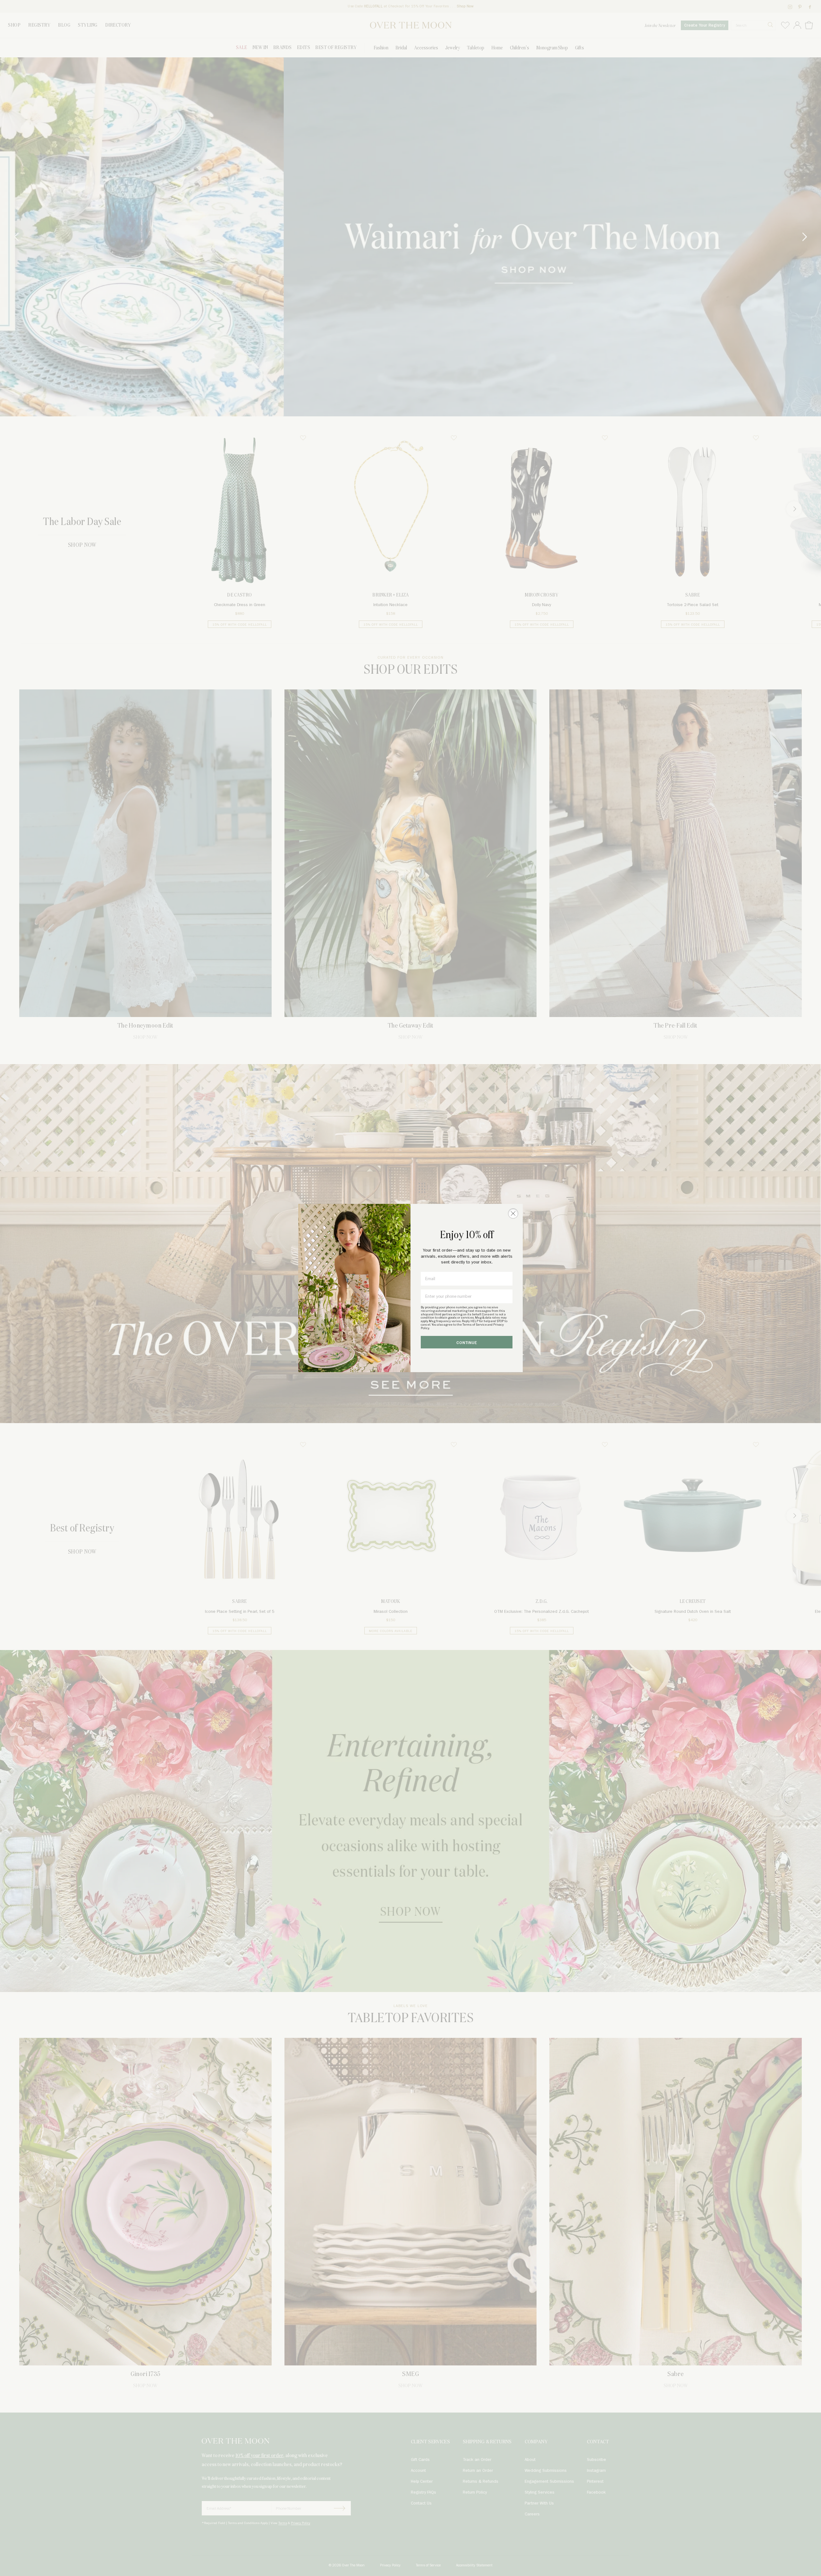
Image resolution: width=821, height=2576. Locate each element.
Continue (467, 1343)
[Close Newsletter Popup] (513, 1213)
